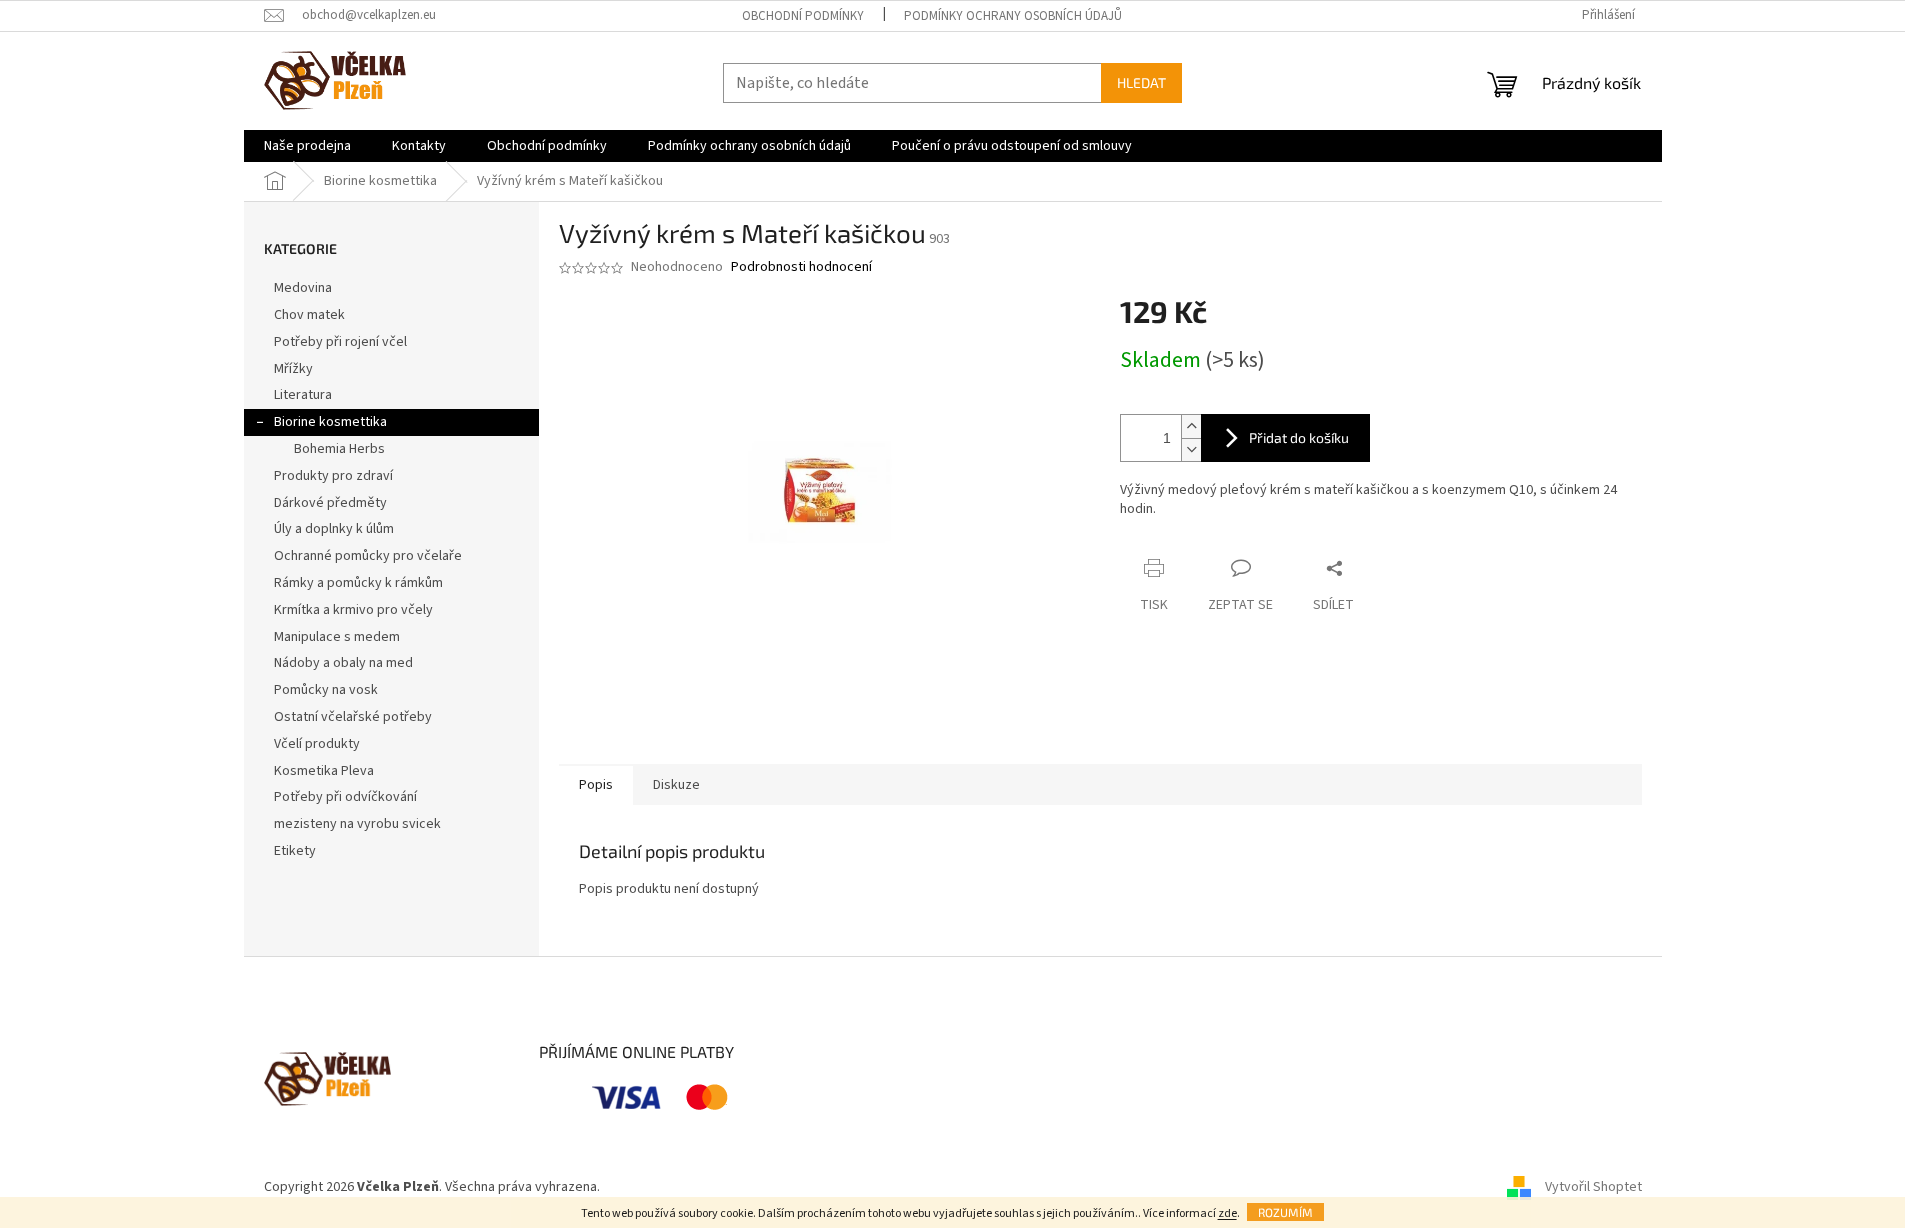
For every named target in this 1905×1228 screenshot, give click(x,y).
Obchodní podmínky (803, 16)
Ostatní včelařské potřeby (353, 717)
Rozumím (1285, 1212)
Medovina (303, 288)
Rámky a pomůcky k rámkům (358, 583)
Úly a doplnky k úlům (334, 529)
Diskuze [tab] (676, 785)
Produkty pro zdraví (333, 476)
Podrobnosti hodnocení (801, 267)
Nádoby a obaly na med (343, 663)
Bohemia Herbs (339, 449)
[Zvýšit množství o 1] (1191, 426)
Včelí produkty (317, 744)
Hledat (1141, 82)
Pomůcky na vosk (326, 690)
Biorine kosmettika (330, 422)
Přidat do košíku (1299, 437)
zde (1227, 1213)
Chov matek (309, 315)
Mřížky (293, 369)
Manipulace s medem (337, 637)
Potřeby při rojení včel (340, 342)
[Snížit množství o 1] (1191, 449)
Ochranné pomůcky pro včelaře (368, 556)
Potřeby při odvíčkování (345, 797)
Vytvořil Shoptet (1593, 1187)
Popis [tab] (596, 785)
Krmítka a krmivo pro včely (353, 610)
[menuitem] (307, 146)
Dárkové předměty (330, 503)
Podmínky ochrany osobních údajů (1013, 16)
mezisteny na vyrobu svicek (357, 824)
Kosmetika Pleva (324, 771)
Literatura (303, 395)
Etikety (295, 851)
